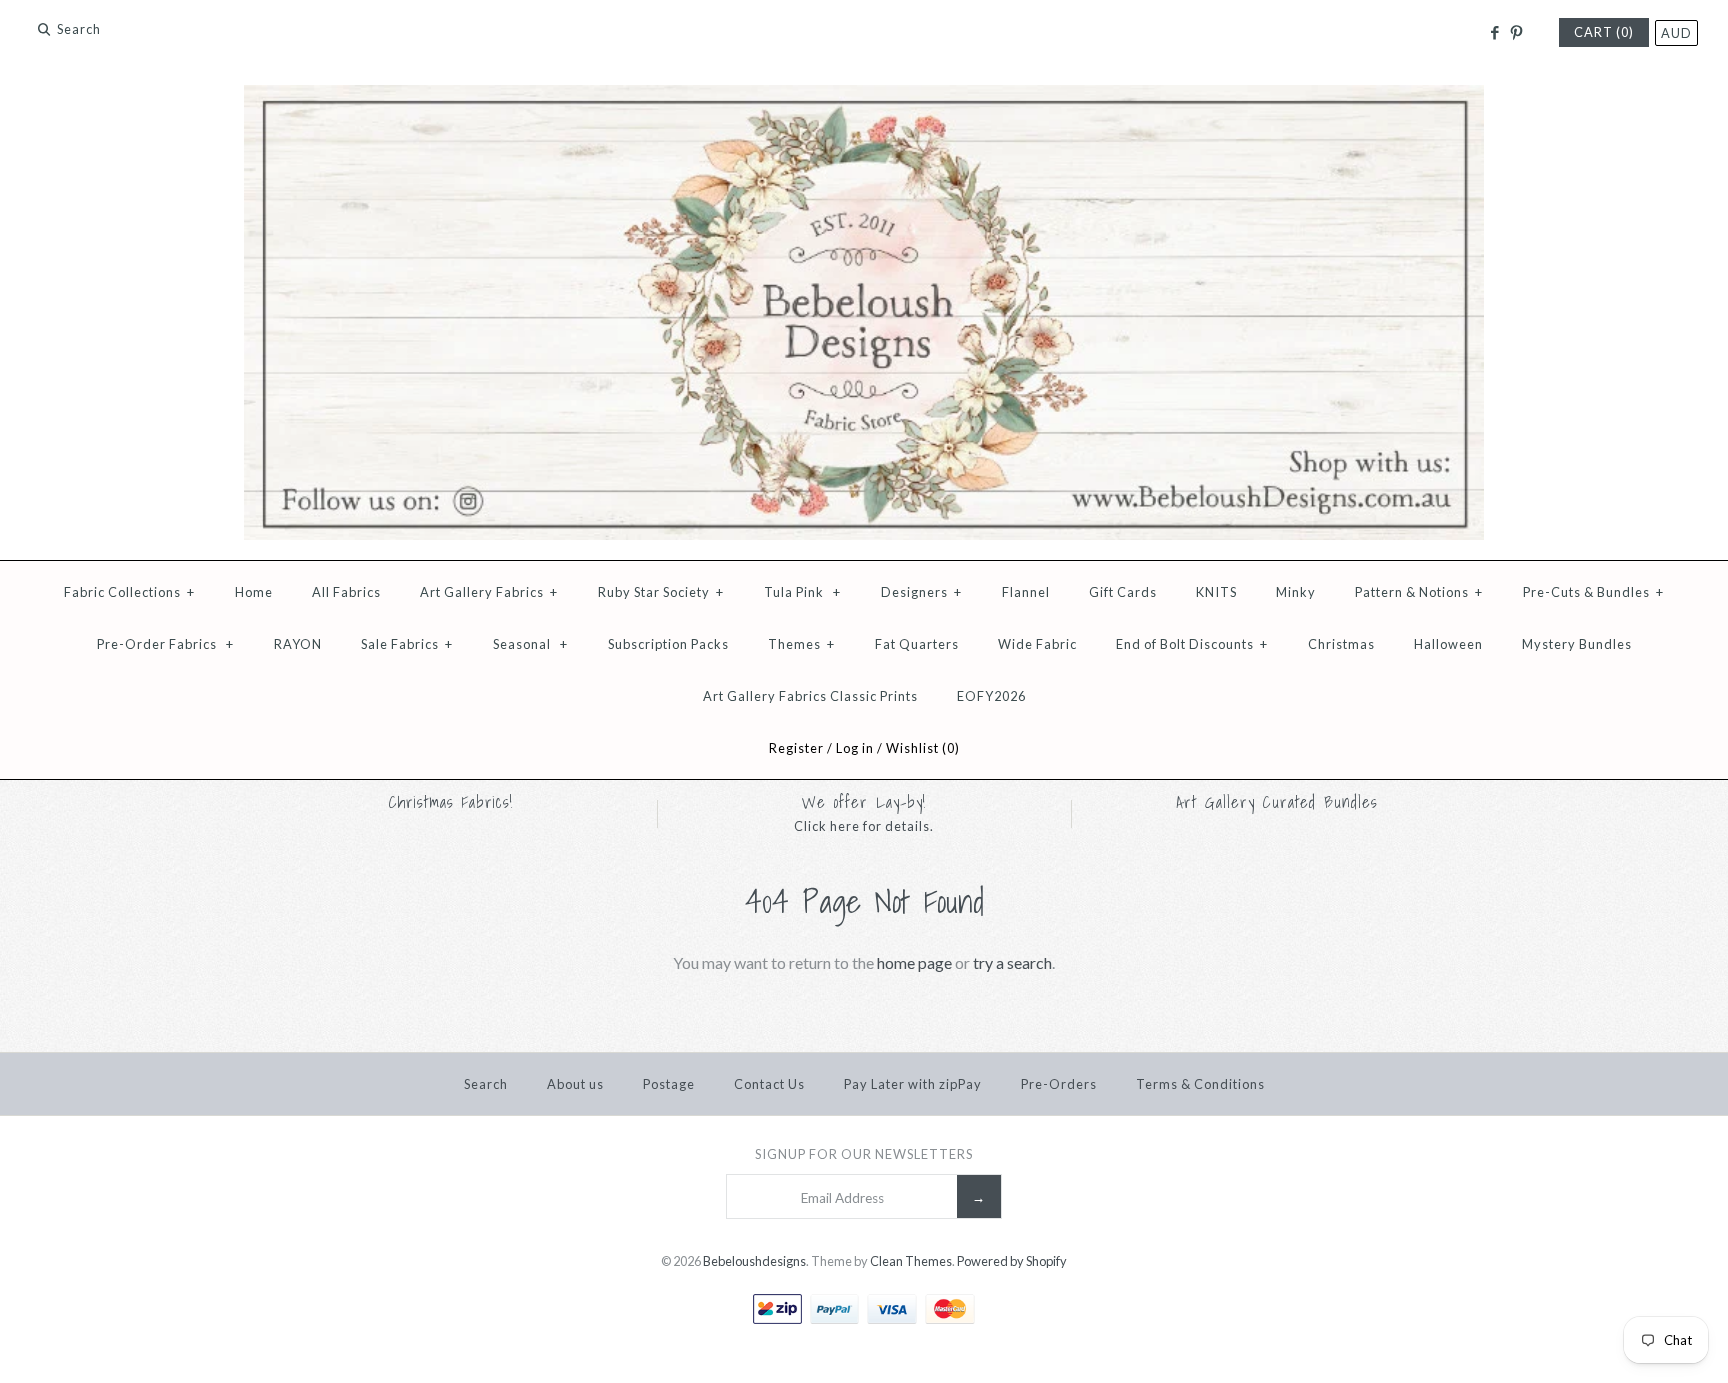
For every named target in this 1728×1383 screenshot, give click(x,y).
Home (254, 592)
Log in (855, 748)
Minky (1296, 592)
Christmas (1341, 644)
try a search (1012, 962)
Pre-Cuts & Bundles (1593, 592)
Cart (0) (1604, 32)
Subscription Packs (668, 644)
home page (914, 962)
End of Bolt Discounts (1192, 644)
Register (796, 748)
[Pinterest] (1516, 33)
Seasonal (530, 644)
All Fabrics (346, 592)
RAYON (298, 644)
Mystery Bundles (1577, 644)
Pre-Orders (1059, 1084)
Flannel (1026, 592)
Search (486, 1084)
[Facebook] (1493, 33)
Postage (669, 1084)
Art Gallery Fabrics (489, 592)
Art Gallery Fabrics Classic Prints (810, 696)
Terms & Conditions (1200, 1084)
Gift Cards (1123, 592)
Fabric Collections (129, 592)
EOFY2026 (991, 696)
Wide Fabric (1037, 644)
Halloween (1448, 644)
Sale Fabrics (407, 644)
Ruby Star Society (661, 592)
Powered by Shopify (1012, 1261)
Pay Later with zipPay (913, 1084)
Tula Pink (802, 592)
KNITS (1216, 592)
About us (575, 1084)
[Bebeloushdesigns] (864, 97)
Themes (801, 644)
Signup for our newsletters (864, 1154)
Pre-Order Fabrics (165, 644)
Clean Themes (911, 1261)
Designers (921, 592)
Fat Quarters (917, 644)
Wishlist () (923, 748)
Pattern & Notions (1419, 592)
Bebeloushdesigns (754, 1261)
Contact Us (769, 1084)
